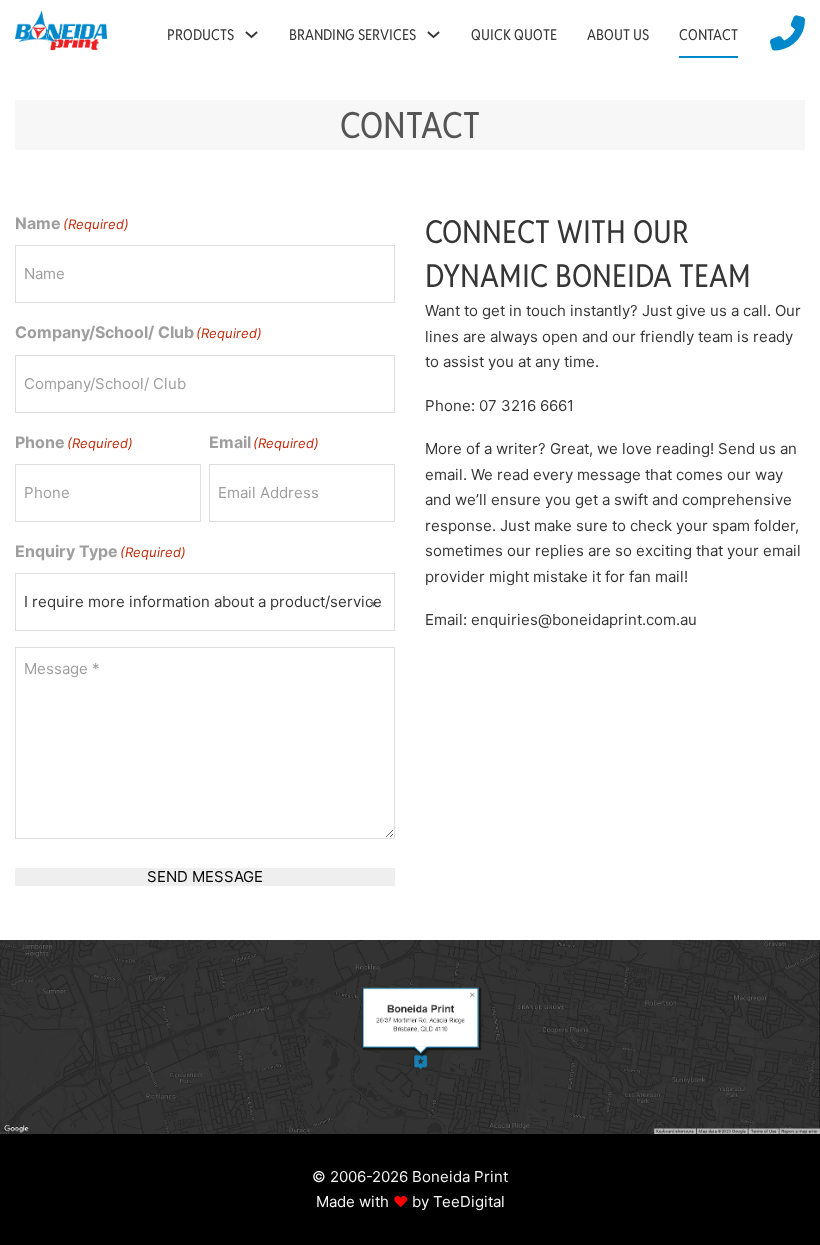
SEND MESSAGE (205, 876)
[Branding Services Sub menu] (433, 34)
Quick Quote (514, 34)
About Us (618, 34)
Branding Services (352, 34)
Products (200, 34)
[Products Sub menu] (251, 34)
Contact (708, 34)
